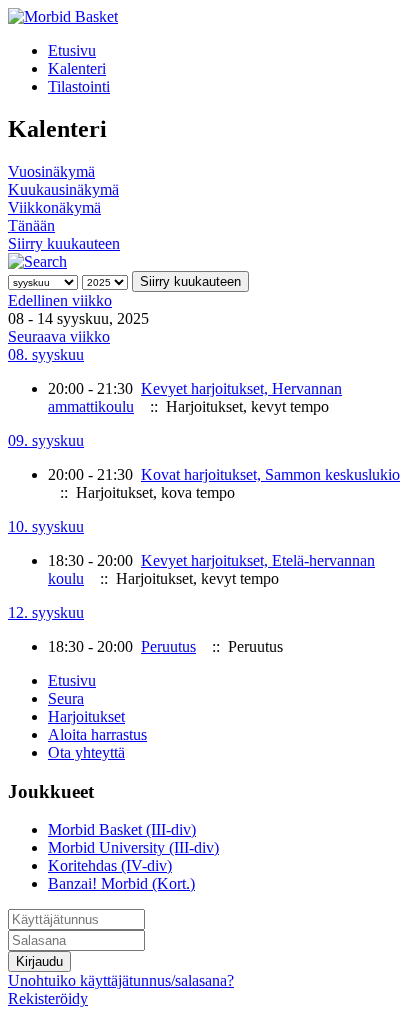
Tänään (31, 225)
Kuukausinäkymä (63, 189)
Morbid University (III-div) (133, 847)
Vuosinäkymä (51, 171)
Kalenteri (77, 68)
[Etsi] (37, 261)
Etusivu (72, 50)
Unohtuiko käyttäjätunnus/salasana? (121, 980)
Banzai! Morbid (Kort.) (121, 883)
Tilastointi (79, 86)
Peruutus (168, 646)
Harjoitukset (86, 716)
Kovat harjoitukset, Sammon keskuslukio (270, 474)
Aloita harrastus (97, 734)
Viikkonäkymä (54, 207)
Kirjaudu (39, 961)
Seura (66, 698)
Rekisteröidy (48, 998)
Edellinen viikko (60, 300)
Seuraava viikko (59, 336)
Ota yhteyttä (86, 752)
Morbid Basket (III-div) (122, 829)
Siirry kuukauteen (64, 243)
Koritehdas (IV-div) (110, 865)
